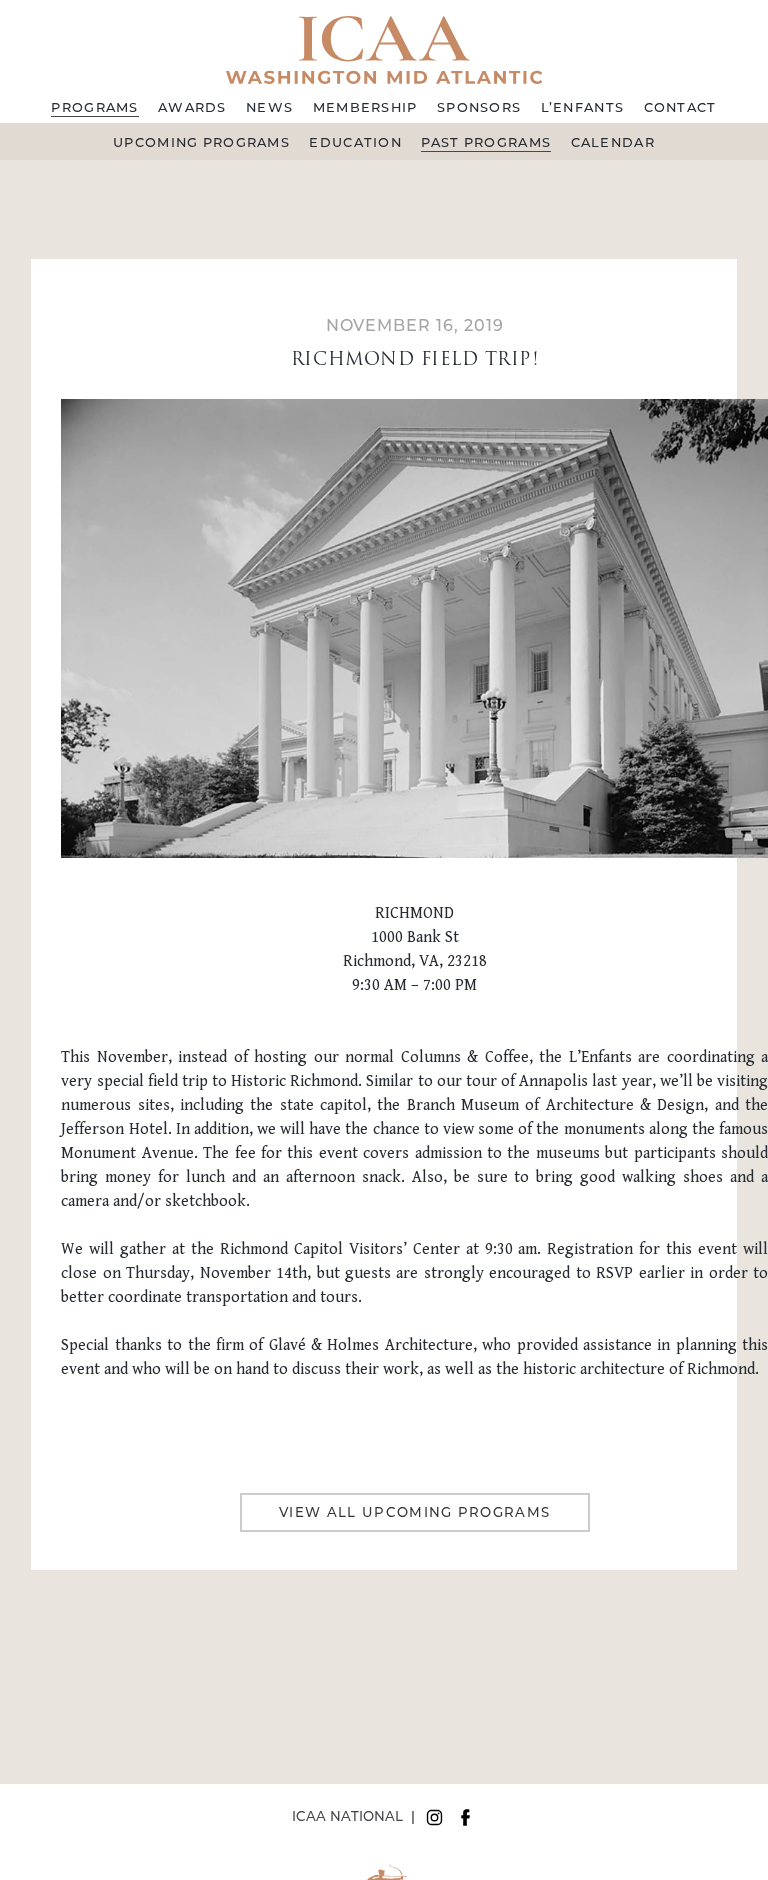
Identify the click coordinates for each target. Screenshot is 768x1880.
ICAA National (347, 1816)
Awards (192, 107)
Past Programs (486, 142)
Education (355, 142)
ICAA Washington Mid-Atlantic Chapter (384, 48)
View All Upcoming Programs (415, 1512)
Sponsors (479, 107)
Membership (365, 107)
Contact (680, 107)
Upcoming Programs (201, 142)
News (269, 107)
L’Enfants (583, 107)
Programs (94, 107)
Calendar (613, 142)
